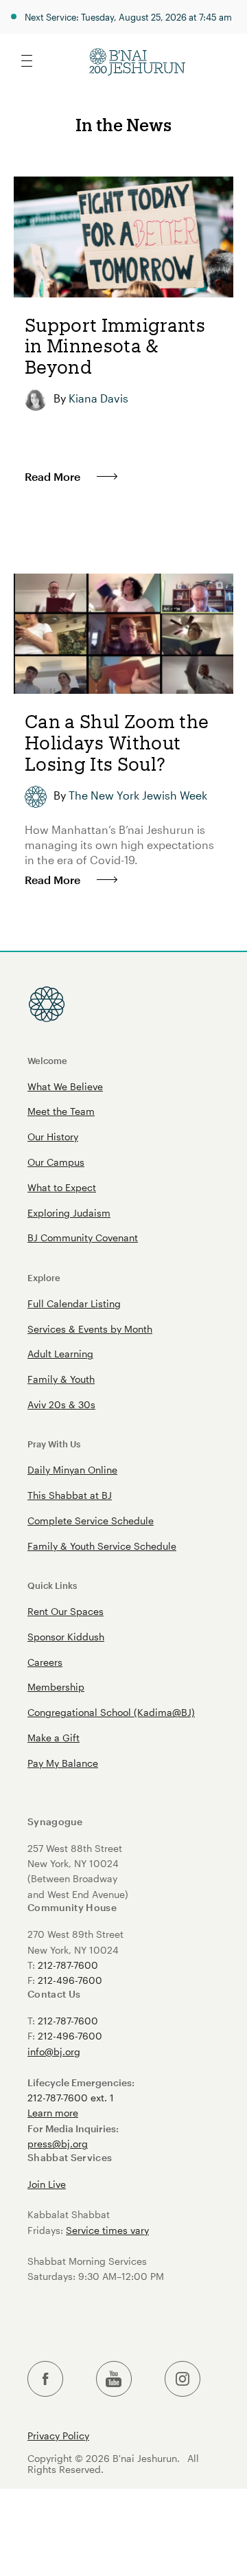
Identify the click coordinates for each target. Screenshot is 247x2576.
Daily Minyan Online (72, 1470)
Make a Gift (54, 1738)
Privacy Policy (58, 2436)
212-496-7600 (70, 1980)
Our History (53, 1137)
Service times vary (107, 2230)
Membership (56, 1687)
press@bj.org (58, 2144)
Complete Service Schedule (91, 1521)
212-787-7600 (68, 1965)
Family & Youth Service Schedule (102, 1546)
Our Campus (56, 1162)
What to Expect (62, 1187)
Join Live (47, 2184)
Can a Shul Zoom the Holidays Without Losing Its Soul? (117, 742)
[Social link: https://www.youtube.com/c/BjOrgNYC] (114, 2379)
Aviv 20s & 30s (61, 1404)
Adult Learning (60, 1354)
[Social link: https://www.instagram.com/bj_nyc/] (183, 2379)
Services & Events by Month (90, 1329)
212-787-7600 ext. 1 (71, 2098)
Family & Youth (61, 1379)
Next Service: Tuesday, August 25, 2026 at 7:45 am (128, 17)
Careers (45, 1662)
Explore (44, 1277)
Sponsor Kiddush (66, 1637)
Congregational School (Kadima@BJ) (111, 1712)
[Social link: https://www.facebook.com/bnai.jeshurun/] (45, 2379)
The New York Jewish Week (138, 795)
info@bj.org (54, 2052)
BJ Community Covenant (83, 1238)
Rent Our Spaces (66, 1611)
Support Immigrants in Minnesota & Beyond (115, 346)
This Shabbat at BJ (70, 1495)
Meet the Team (61, 1111)
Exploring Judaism (69, 1213)
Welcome (47, 1060)
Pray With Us (54, 1444)
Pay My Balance (63, 1763)
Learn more (53, 2113)
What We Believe (65, 1086)
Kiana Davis (98, 398)
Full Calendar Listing (74, 1303)
